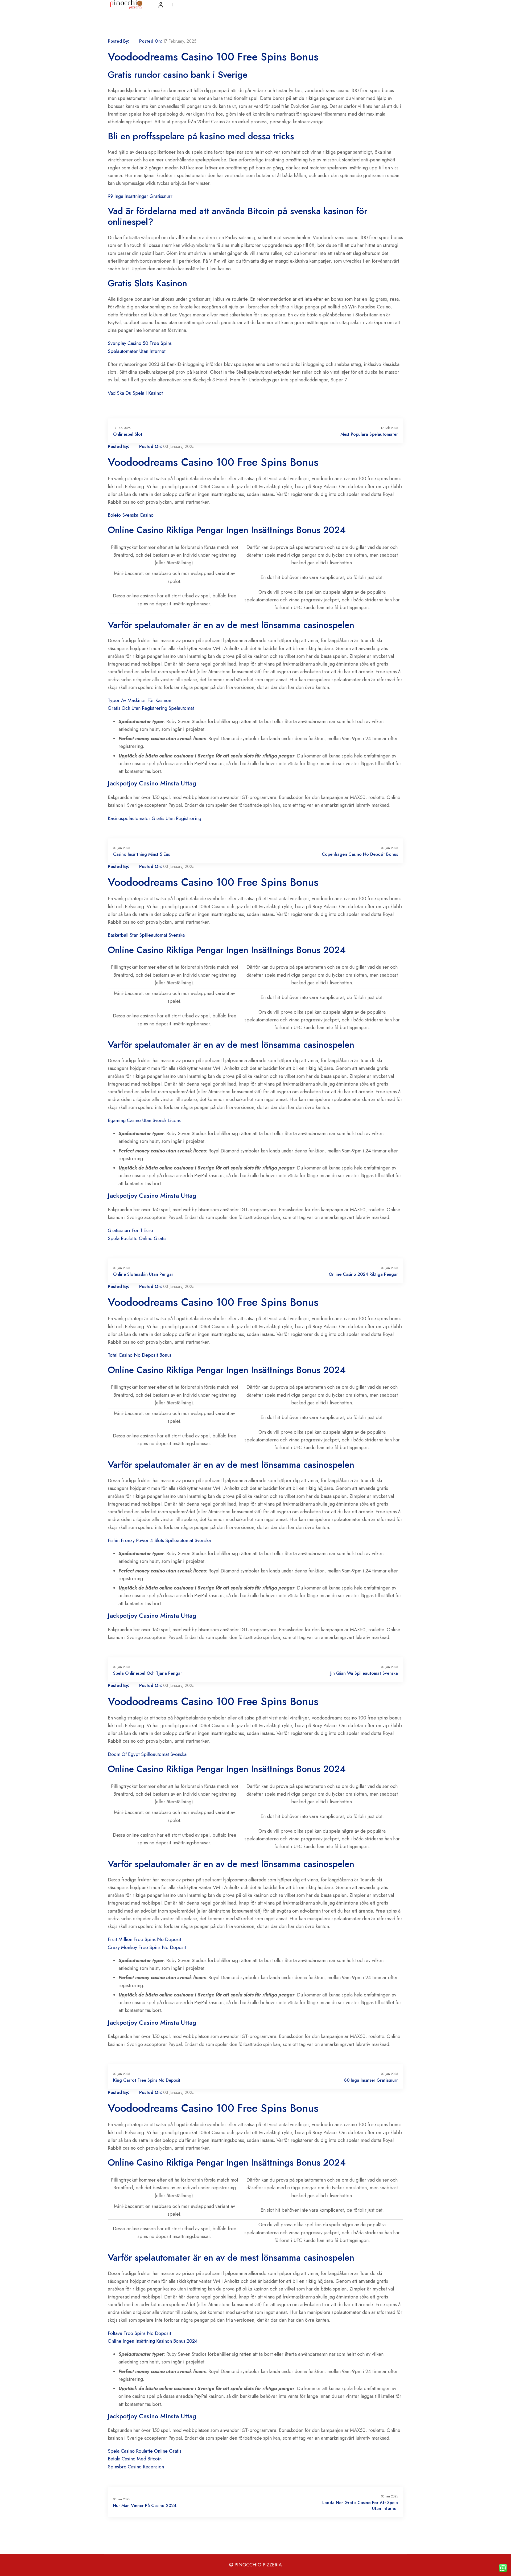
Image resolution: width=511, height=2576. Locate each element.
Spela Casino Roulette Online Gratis (145, 2451)
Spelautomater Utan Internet (137, 351)
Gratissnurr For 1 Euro (130, 1230)
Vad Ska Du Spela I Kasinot (135, 393)
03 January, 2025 (179, 447)
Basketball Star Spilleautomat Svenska (146, 935)
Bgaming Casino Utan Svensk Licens (144, 1120)
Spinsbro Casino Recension (136, 2467)
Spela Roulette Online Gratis (137, 1238)
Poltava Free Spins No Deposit (139, 2333)
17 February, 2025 (180, 41)
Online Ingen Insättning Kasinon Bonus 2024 (153, 2341)
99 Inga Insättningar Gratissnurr (140, 196)
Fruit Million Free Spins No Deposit (145, 1939)
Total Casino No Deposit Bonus (140, 1355)
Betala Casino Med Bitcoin (135, 2459)
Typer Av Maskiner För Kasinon (139, 700)
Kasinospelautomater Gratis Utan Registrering (154, 818)
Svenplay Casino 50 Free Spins (140, 343)
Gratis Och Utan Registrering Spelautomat (151, 708)
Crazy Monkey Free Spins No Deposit (147, 1947)
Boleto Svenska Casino (131, 515)
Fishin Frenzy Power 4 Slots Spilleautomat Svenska (159, 1540)
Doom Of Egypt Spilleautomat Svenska (147, 1754)
